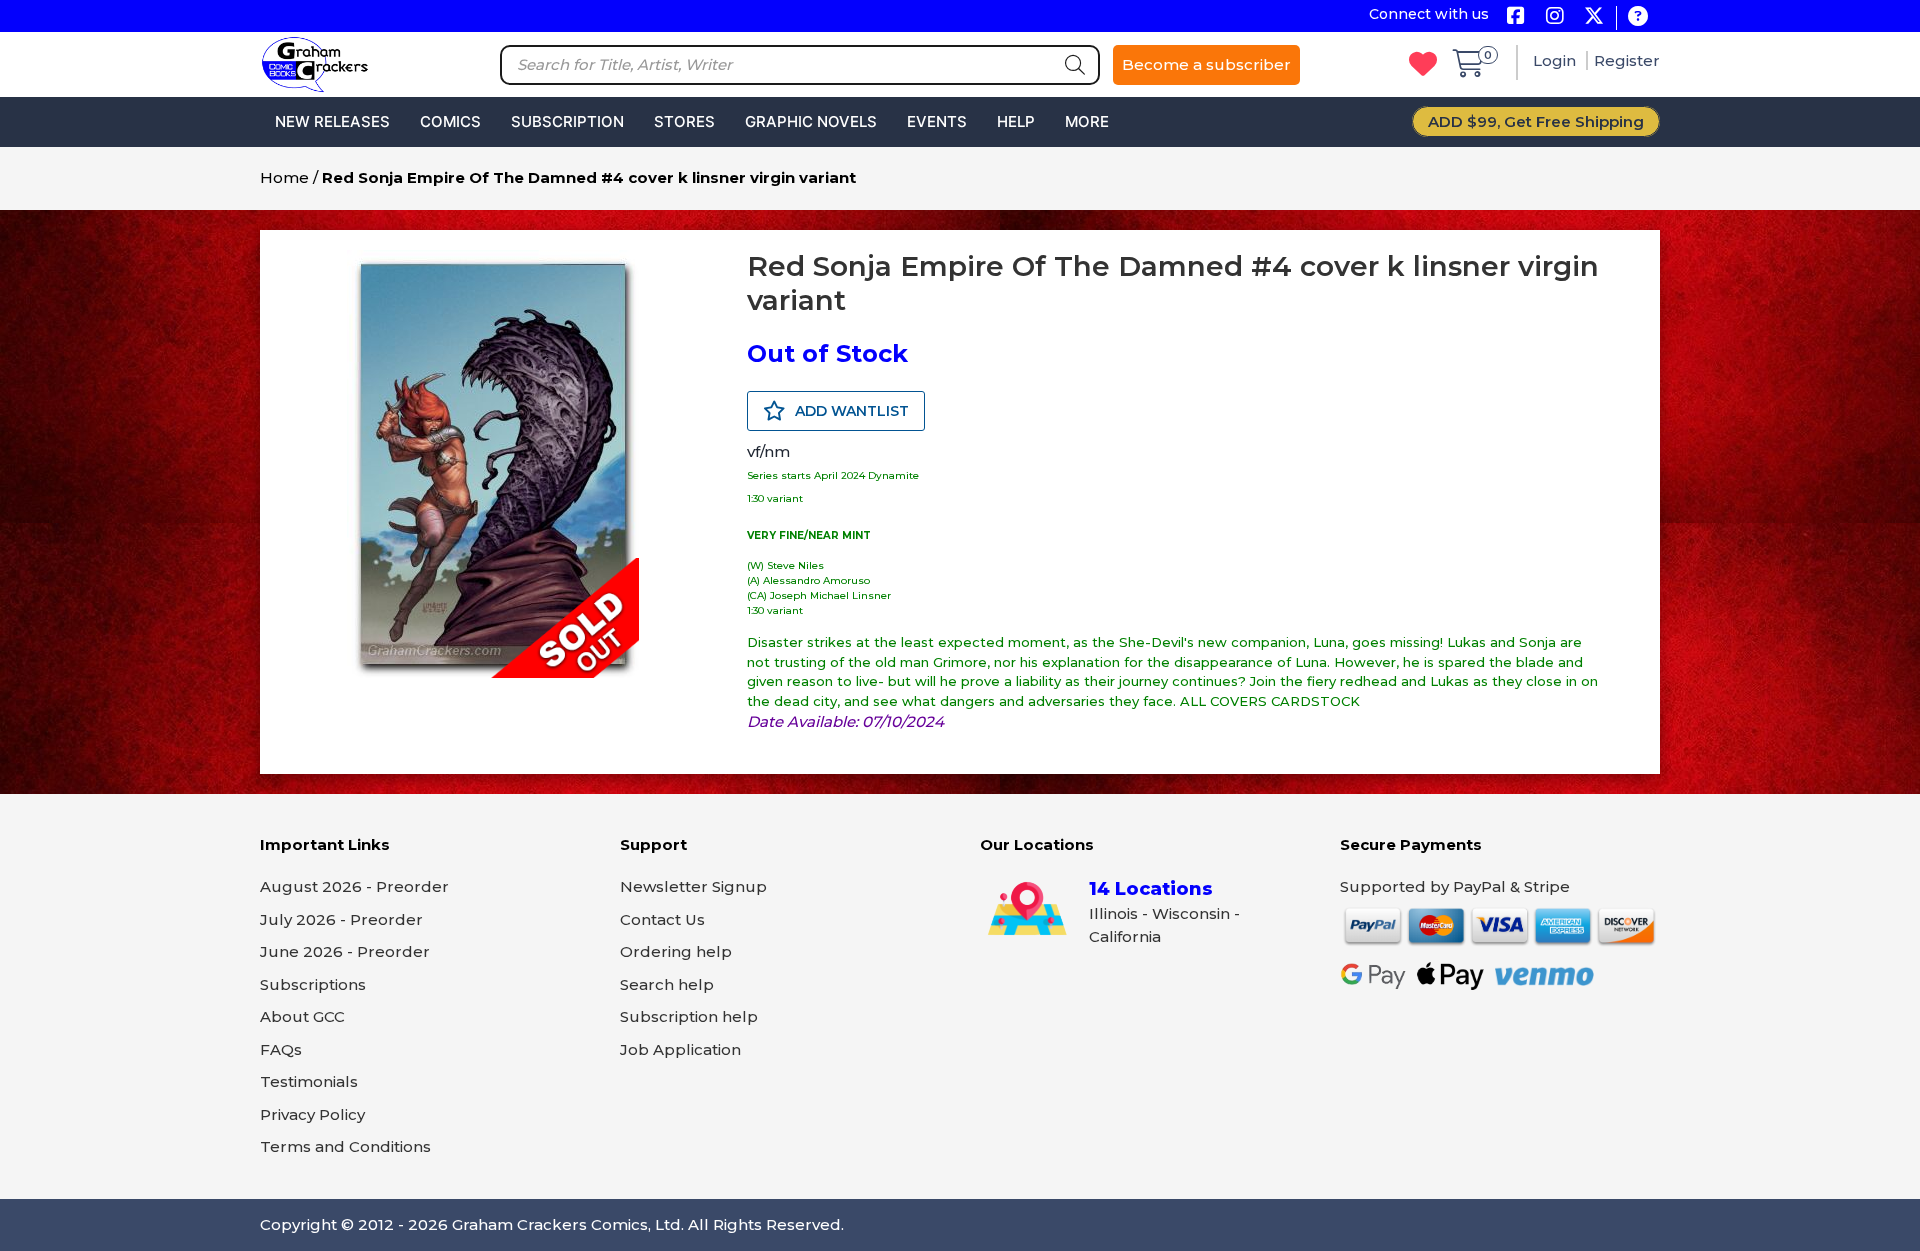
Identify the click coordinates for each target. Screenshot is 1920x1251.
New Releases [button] (332, 121)
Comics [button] (450, 121)
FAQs (281, 1049)
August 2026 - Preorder (354, 886)
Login (1556, 60)
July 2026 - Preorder (341, 919)
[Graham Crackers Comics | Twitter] (1593, 17)
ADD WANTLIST (850, 411)
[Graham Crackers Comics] (315, 62)
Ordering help (676, 951)
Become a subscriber (1206, 64)
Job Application (680, 1049)
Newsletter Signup (693, 886)
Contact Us (662, 919)
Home (284, 177)
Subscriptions (313, 984)
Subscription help (689, 1016)
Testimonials (309, 1081)
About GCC (302, 1016)
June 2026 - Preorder (345, 951)
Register (1627, 60)
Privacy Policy (312, 1114)
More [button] (1087, 121)
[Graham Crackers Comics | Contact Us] (1637, 17)
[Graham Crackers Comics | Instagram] (1554, 17)
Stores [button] (684, 121)
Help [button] (1016, 121)
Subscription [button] (567, 121)
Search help (667, 984)
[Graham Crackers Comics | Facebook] (1515, 17)
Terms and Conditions (345, 1146)
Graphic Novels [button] (811, 121)
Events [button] (937, 121)
